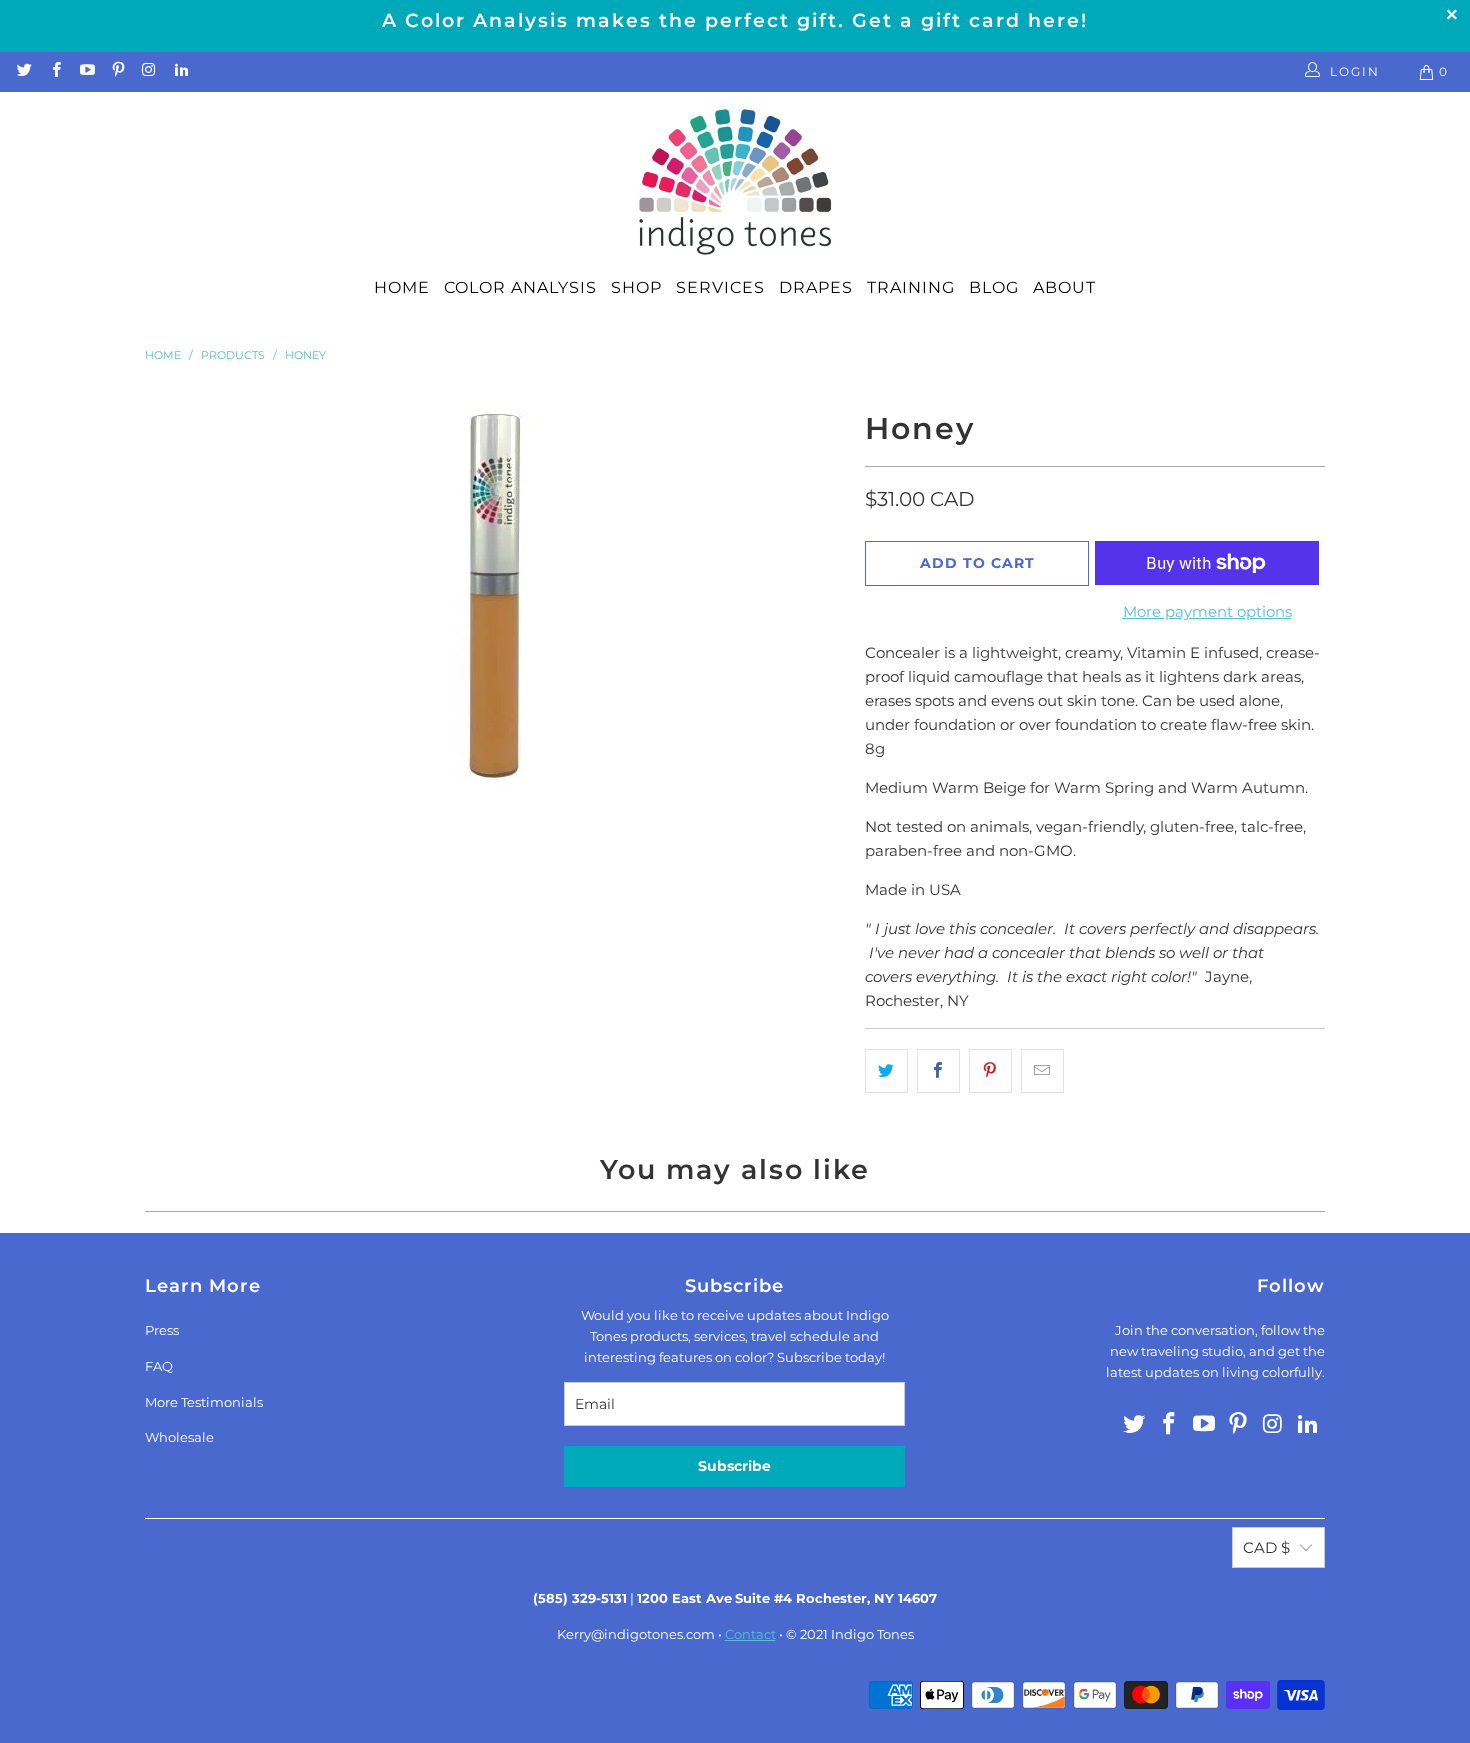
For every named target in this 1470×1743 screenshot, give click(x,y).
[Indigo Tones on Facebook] (54, 71)
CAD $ (1266, 1547)
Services (720, 287)
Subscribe (734, 1466)
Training (911, 287)
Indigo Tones (872, 1634)
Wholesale (179, 1437)
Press (162, 1330)
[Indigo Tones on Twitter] (23, 71)
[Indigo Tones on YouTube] (86, 71)
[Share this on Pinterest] (990, 1071)
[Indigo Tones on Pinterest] (117, 71)
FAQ (159, 1366)
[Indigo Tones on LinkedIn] (179, 71)
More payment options (1207, 611)
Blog (994, 287)
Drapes (816, 287)
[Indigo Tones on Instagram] (148, 71)
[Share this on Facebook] (938, 1071)
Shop (636, 287)
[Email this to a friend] (1042, 1071)
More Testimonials (204, 1402)
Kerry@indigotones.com (636, 1634)
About (1064, 287)
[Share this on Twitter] (886, 1071)
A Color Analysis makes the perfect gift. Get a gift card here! (735, 20)
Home (402, 287)
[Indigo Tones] (735, 183)
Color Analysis (520, 287)
